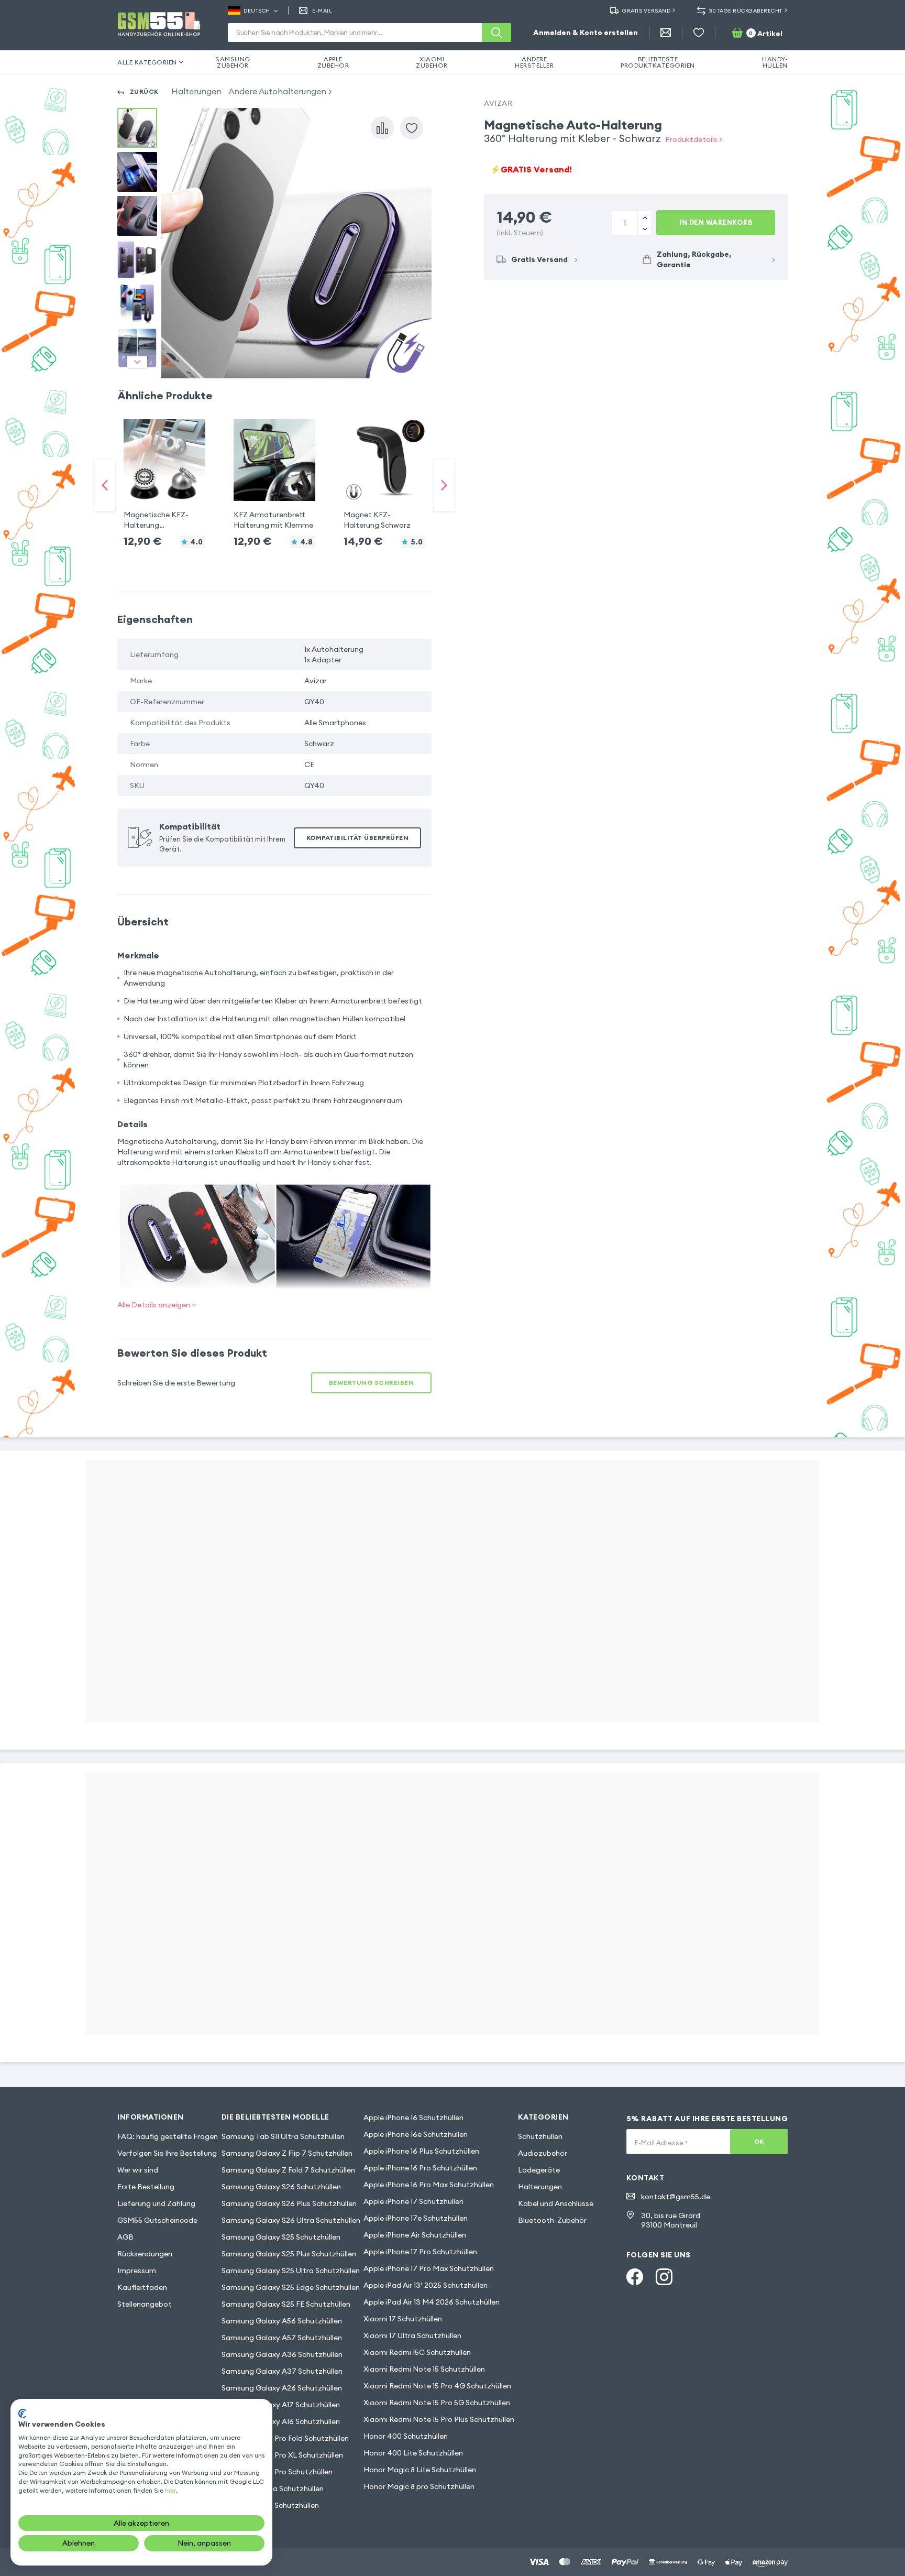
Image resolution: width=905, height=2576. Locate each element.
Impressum (137, 2271)
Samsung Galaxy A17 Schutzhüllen (281, 2405)
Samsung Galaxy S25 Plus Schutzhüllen (289, 2254)
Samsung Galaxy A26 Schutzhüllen (282, 2388)
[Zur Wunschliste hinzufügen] (412, 128)
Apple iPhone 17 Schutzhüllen (413, 2201)
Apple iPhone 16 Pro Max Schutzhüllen (429, 2185)
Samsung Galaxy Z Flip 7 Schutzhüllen (287, 2153)
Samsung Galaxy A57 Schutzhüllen (282, 2338)
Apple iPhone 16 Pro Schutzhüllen (420, 2168)
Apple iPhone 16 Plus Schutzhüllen (421, 2151)
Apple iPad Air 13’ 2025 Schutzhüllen (426, 2285)
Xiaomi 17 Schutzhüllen (403, 2319)
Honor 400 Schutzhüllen (406, 2436)
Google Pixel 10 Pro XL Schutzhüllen (282, 2455)
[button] (164, 475)
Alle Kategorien (147, 62)
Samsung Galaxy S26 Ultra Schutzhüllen (291, 2220)
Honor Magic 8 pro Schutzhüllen (419, 2486)
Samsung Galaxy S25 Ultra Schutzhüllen (291, 2271)
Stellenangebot (145, 2304)
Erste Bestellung (146, 2187)
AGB (125, 2237)
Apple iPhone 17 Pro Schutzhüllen (420, 2252)
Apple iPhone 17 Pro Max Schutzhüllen (429, 2268)
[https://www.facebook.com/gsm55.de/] (635, 2277)
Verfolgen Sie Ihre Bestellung (167, 2153)
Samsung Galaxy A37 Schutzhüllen (282, 2371)
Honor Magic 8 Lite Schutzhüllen (420, 2470)
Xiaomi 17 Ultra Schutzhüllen (412, 2335)
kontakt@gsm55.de (676, 2197)
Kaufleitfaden (142, 2287)
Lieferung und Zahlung (156, 2203)
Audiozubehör (543, 2153)
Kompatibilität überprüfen (358, 838)
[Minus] (644, 217)
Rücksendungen (145, 2254)
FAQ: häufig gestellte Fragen (168, 2136)
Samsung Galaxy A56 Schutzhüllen (282, 2321)
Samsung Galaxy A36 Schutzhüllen (282, 2354)
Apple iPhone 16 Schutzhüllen (413, 2117)
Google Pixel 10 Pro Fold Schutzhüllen (285, 2438)
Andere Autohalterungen (277, 91)
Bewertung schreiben (372, 1383)
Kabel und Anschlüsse (556, 2203)
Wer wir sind (138, 2170)
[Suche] (496, 32)
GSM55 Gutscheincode (157, 2220)
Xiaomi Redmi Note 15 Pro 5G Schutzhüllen (437, 2403)
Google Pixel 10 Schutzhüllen (270, 2505)
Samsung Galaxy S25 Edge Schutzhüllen (291, 2287)
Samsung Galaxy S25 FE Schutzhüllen (286, 2304)
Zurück (144, 91)
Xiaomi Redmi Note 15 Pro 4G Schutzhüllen (437, 2386)
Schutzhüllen (540, 2136)
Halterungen (196, 91)
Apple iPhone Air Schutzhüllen (415, 2235)
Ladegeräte (539, 2170)
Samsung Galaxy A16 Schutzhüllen (281, 2421)
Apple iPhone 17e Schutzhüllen (416, 2218)
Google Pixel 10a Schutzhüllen (273, 2488)
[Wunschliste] (699, 32)
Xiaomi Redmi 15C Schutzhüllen (417, 2352)
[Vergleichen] (382, 128)
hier (170, 2490)
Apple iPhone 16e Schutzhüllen (416, 2134)
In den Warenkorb (716, 222)
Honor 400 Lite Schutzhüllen (413, 2453)
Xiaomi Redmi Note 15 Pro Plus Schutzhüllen (439, 2419)
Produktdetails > (694, 139)
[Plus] (644, 228)
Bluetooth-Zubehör (552, 2220)
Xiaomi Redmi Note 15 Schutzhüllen (424, 2369)
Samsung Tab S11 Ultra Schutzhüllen (283, 2136)
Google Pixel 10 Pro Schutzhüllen (277, 2472)
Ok (759, 2141)
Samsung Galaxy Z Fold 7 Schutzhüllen (288, 2170)
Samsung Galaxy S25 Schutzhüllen (281, 2237)
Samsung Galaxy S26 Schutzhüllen (281, 2187)
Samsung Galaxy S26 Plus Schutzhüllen (289, 2203)
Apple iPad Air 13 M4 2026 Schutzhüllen (432, 2302)
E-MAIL (322, 11)
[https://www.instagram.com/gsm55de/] (664, 2277)
